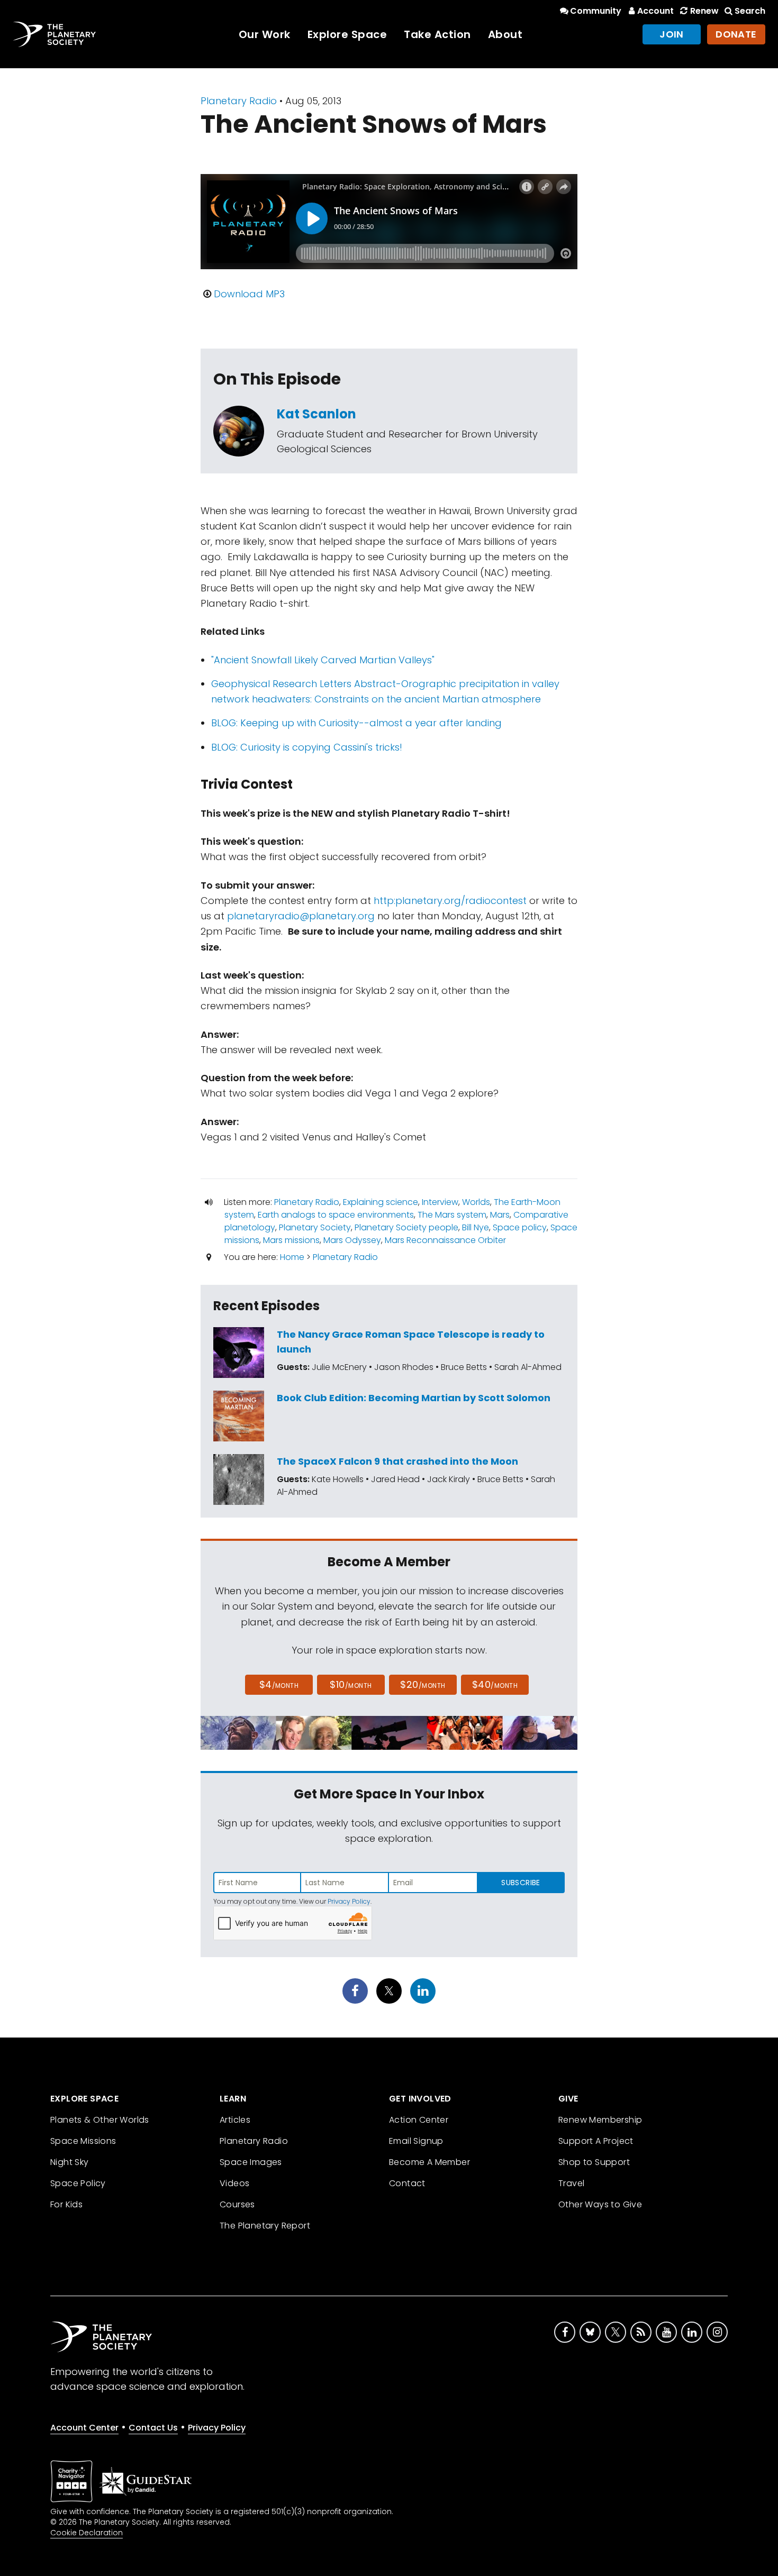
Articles (235, 2120)
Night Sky (70, 2162)
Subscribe (521, 1883)
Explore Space (347, 34)
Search (750, 11)
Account (655, 11)
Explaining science (381, 1202)
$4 (279, 1684)
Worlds (476, 1202)
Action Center (419, 2120)
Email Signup (416, 2141)
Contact (407, 2183)
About (505, 34)
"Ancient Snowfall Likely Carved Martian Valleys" (323, 660)
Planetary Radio (239, 101)
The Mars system (452, 1215)
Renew (704, 11)
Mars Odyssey (352, 1240)
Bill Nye (476, 1227)
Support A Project (596, 2141)
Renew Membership (600, 2120)
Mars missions (291, 1240)
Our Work (265, 34)
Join (672, 34)
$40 (495, 1684)
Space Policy (78, 2183)
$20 (423, 1684)
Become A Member (429, 2162)
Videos (234, 2183)
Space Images (251, 2162)
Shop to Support (594, 2162)
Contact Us (153, 2428)
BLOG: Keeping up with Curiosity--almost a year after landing (356, 723)
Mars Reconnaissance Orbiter (445, 1240)
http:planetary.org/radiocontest (450, 901)
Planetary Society (315, 1227)
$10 (351, 1684)
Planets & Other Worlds (100, 2120)
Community (596, 11)
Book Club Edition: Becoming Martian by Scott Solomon (414, 1398)
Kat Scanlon (316, 414)
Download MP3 (249, 294)
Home (292, 1257)
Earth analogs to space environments (336, 1215)
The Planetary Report (265, 2226)
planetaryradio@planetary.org (301, 916)
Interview (440, 1202)
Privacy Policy (349, 1901)
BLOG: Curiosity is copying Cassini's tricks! (307, 747)
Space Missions (83, 2141)
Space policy (520, 1227)
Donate (736, 34)
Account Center (84, 2428)
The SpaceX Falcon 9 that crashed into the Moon (397, 1461)
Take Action (437, 34)
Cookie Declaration (87, 2533)
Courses (237, 2204)
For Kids (66, 2204)
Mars (500, 1215)
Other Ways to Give (600, 2204)
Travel (571, 2183)
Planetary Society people (406, 1227)
